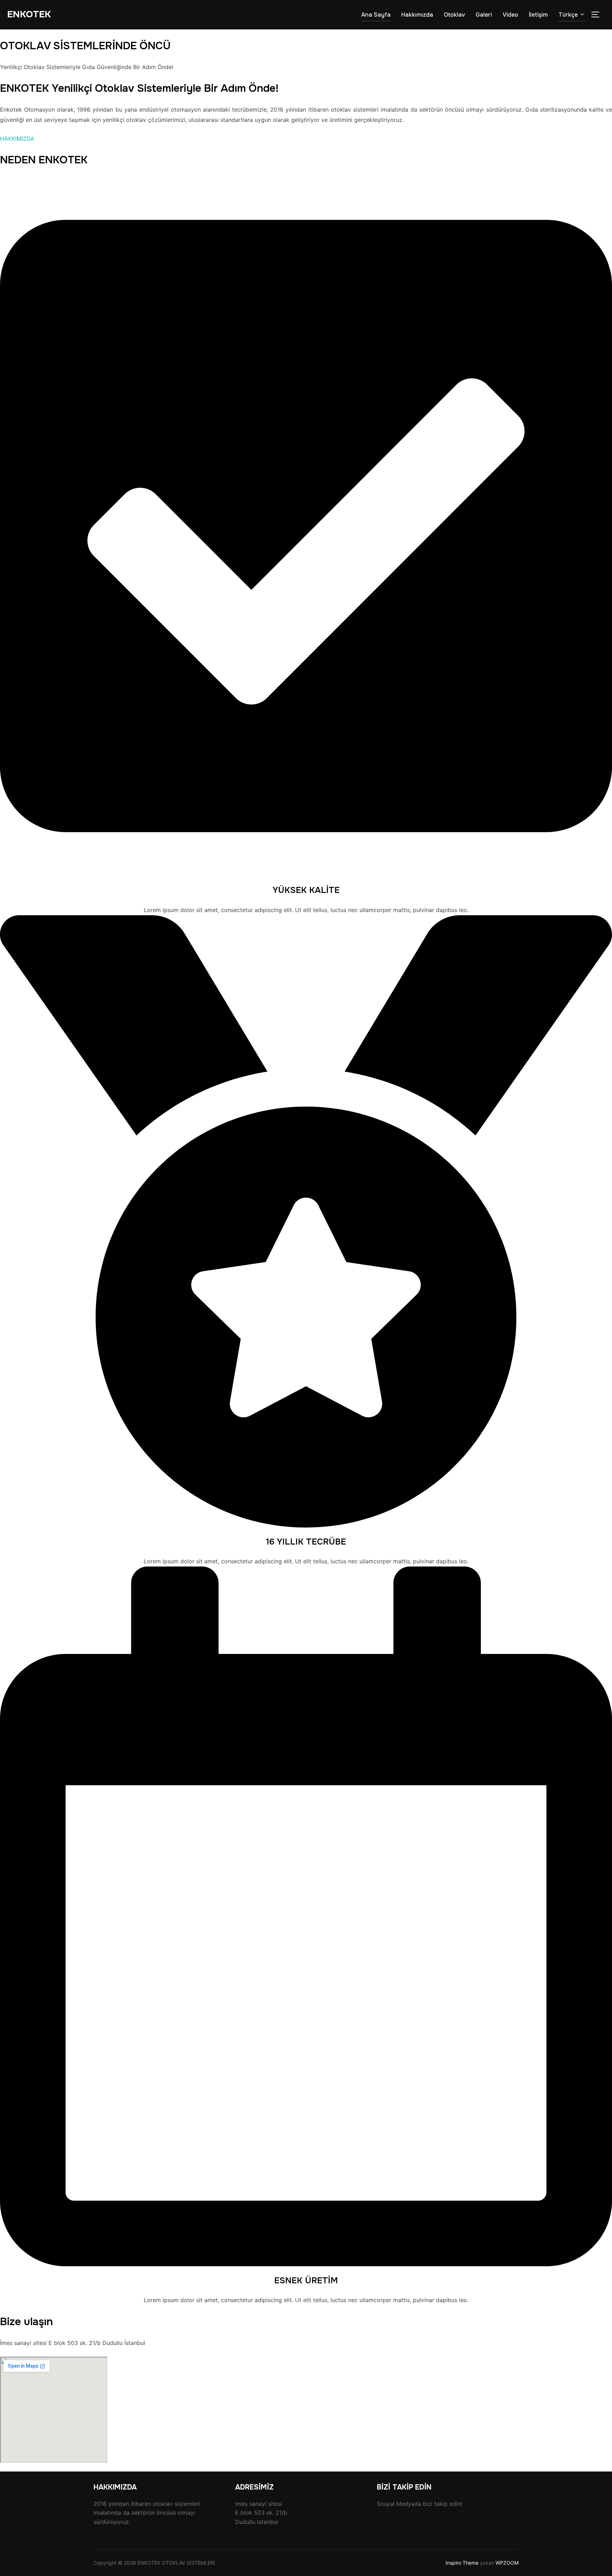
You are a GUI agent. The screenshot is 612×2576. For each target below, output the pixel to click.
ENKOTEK (29, 14)
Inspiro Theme (462, 2563)
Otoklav (454, 15)
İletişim (538, 15)
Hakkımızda (417, 15)
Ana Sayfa (376, 15)
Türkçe (568, 15)
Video (510, 15)
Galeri (484, 15)
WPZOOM (507, 2563)
